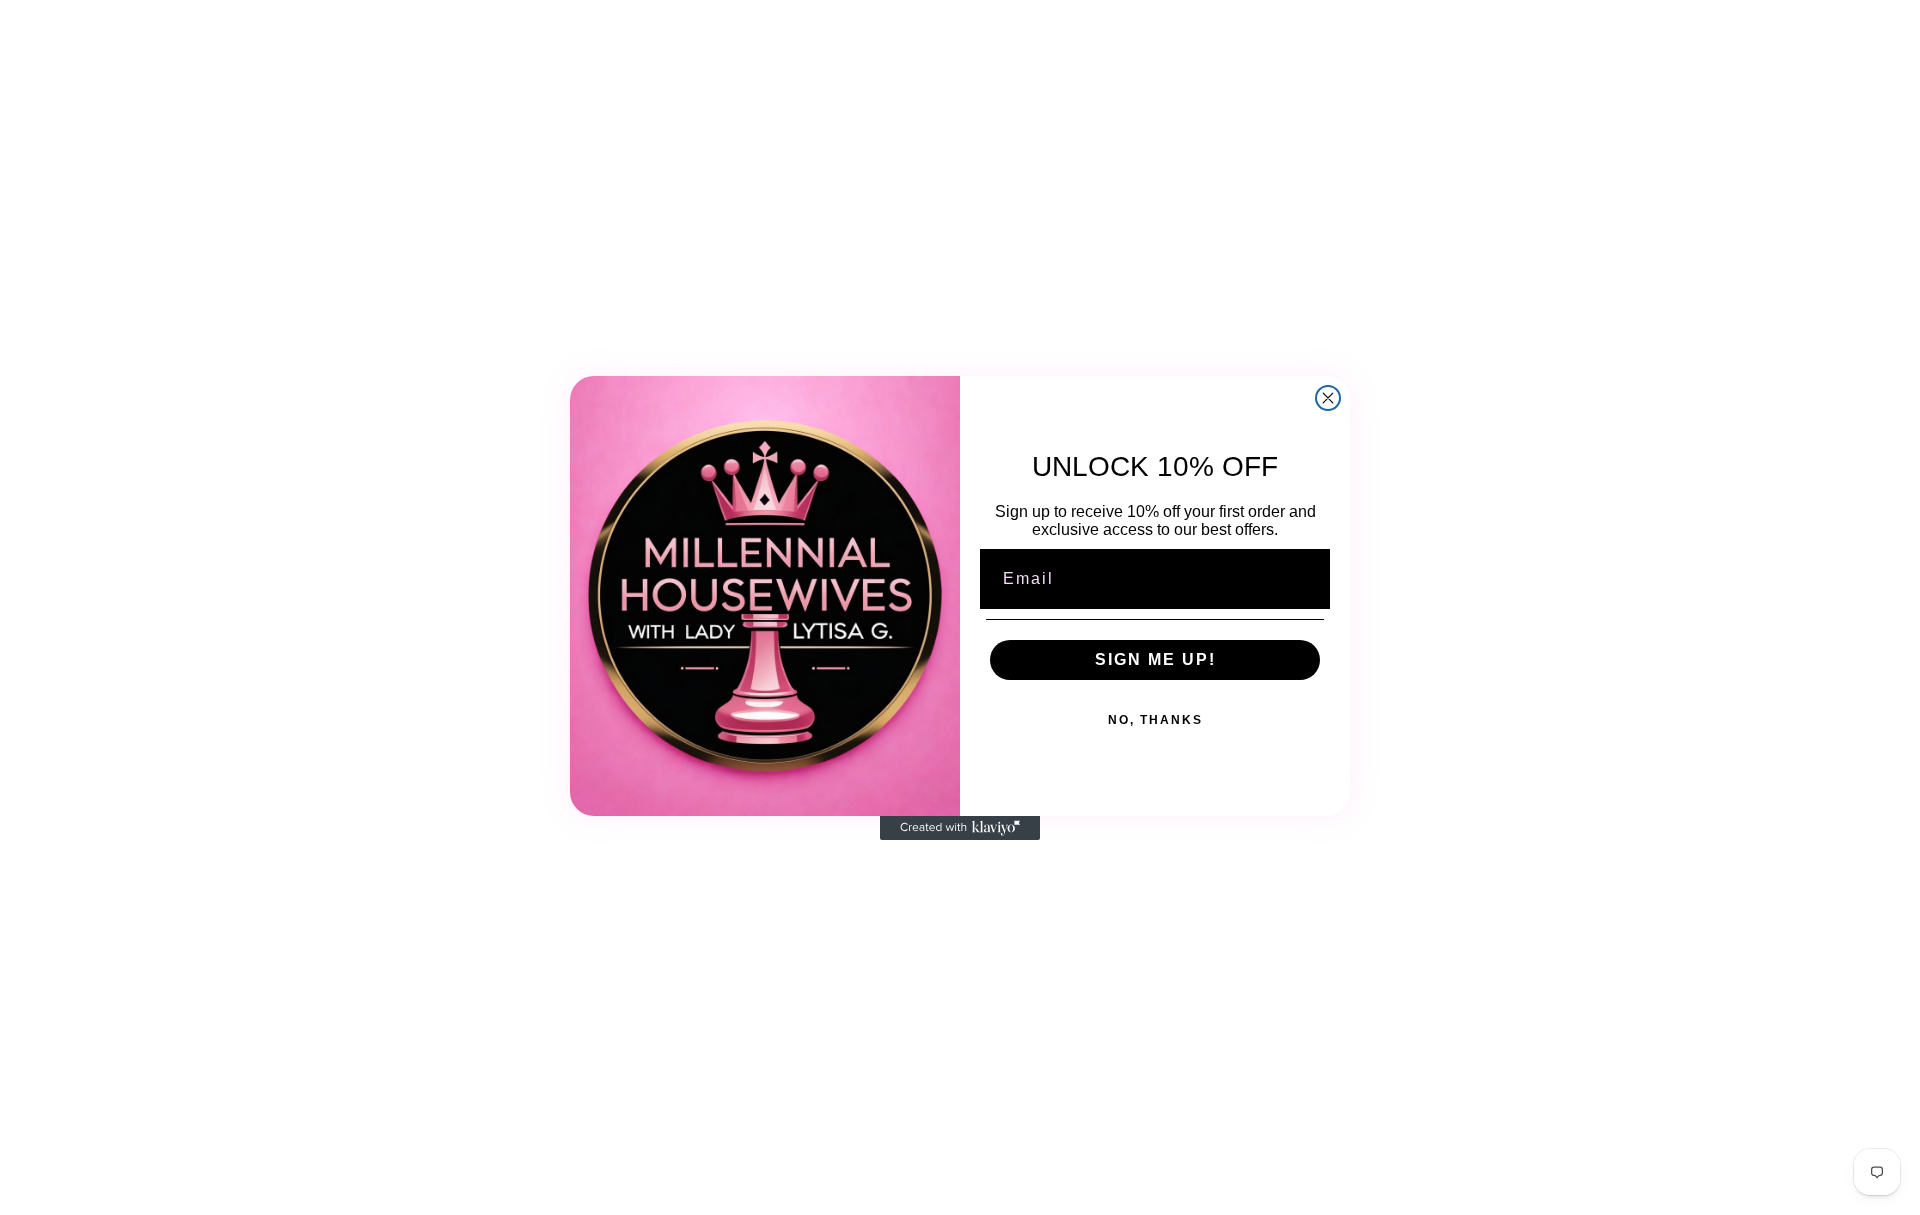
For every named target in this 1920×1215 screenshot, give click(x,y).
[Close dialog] (1328, 398)
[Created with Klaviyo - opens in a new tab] (960, 828)
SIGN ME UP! (1155, 659)
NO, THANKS (1155, 720)
